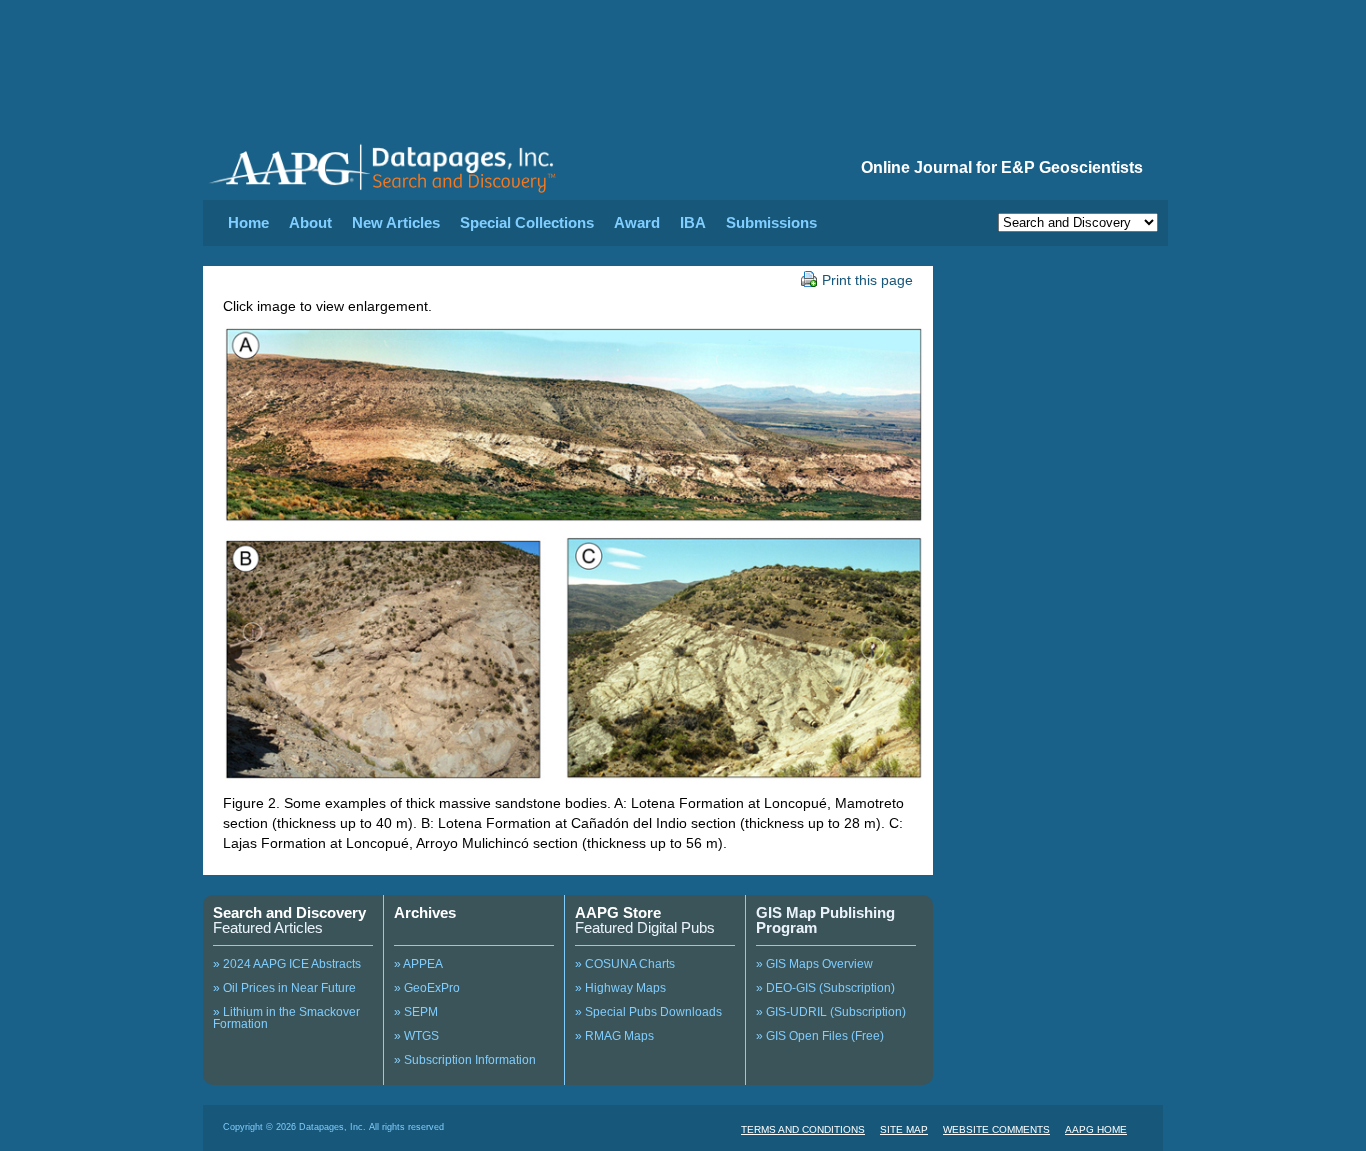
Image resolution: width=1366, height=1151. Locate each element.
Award (637, 222)
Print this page (867, 280)
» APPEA (418, 964)
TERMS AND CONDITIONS (803, 1129)
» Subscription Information (465, 1060)
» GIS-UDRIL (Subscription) (831, 1012)
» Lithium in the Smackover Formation (286, 1018)
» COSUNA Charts (625, 964)
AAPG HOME (1096, 1129)
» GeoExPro (427, 988)
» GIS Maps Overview (814, 964)
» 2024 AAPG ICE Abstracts (287, 964)
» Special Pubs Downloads (648, 1012)
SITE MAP (904, 1129)
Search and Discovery (289, 912)
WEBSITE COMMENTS (996, 1129)
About (310, 222)
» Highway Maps (620, 988)
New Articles (396, 222)
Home (248, 222)
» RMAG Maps (614, 1036)
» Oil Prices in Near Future (284, 988)
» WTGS (416, 1036)
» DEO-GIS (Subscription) (825, 988)
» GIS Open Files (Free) (820, 1036)
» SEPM (416, 1012)
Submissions (771, 222)
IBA (693, 222)
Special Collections (527, 222)
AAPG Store (618, 912)
